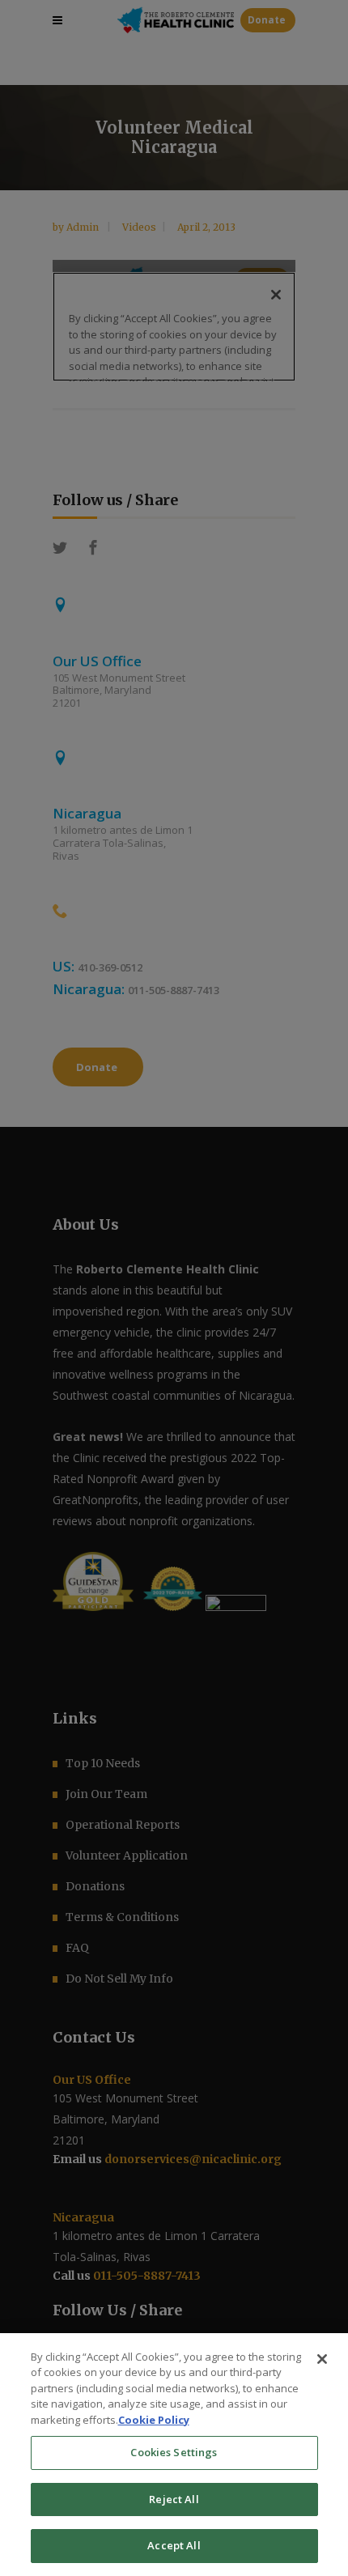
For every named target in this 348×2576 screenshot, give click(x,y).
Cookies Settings (174, 2452)
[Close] (322, 2359)
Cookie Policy (154, 2420)
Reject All (174, 2499)
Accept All (174, 2545)
